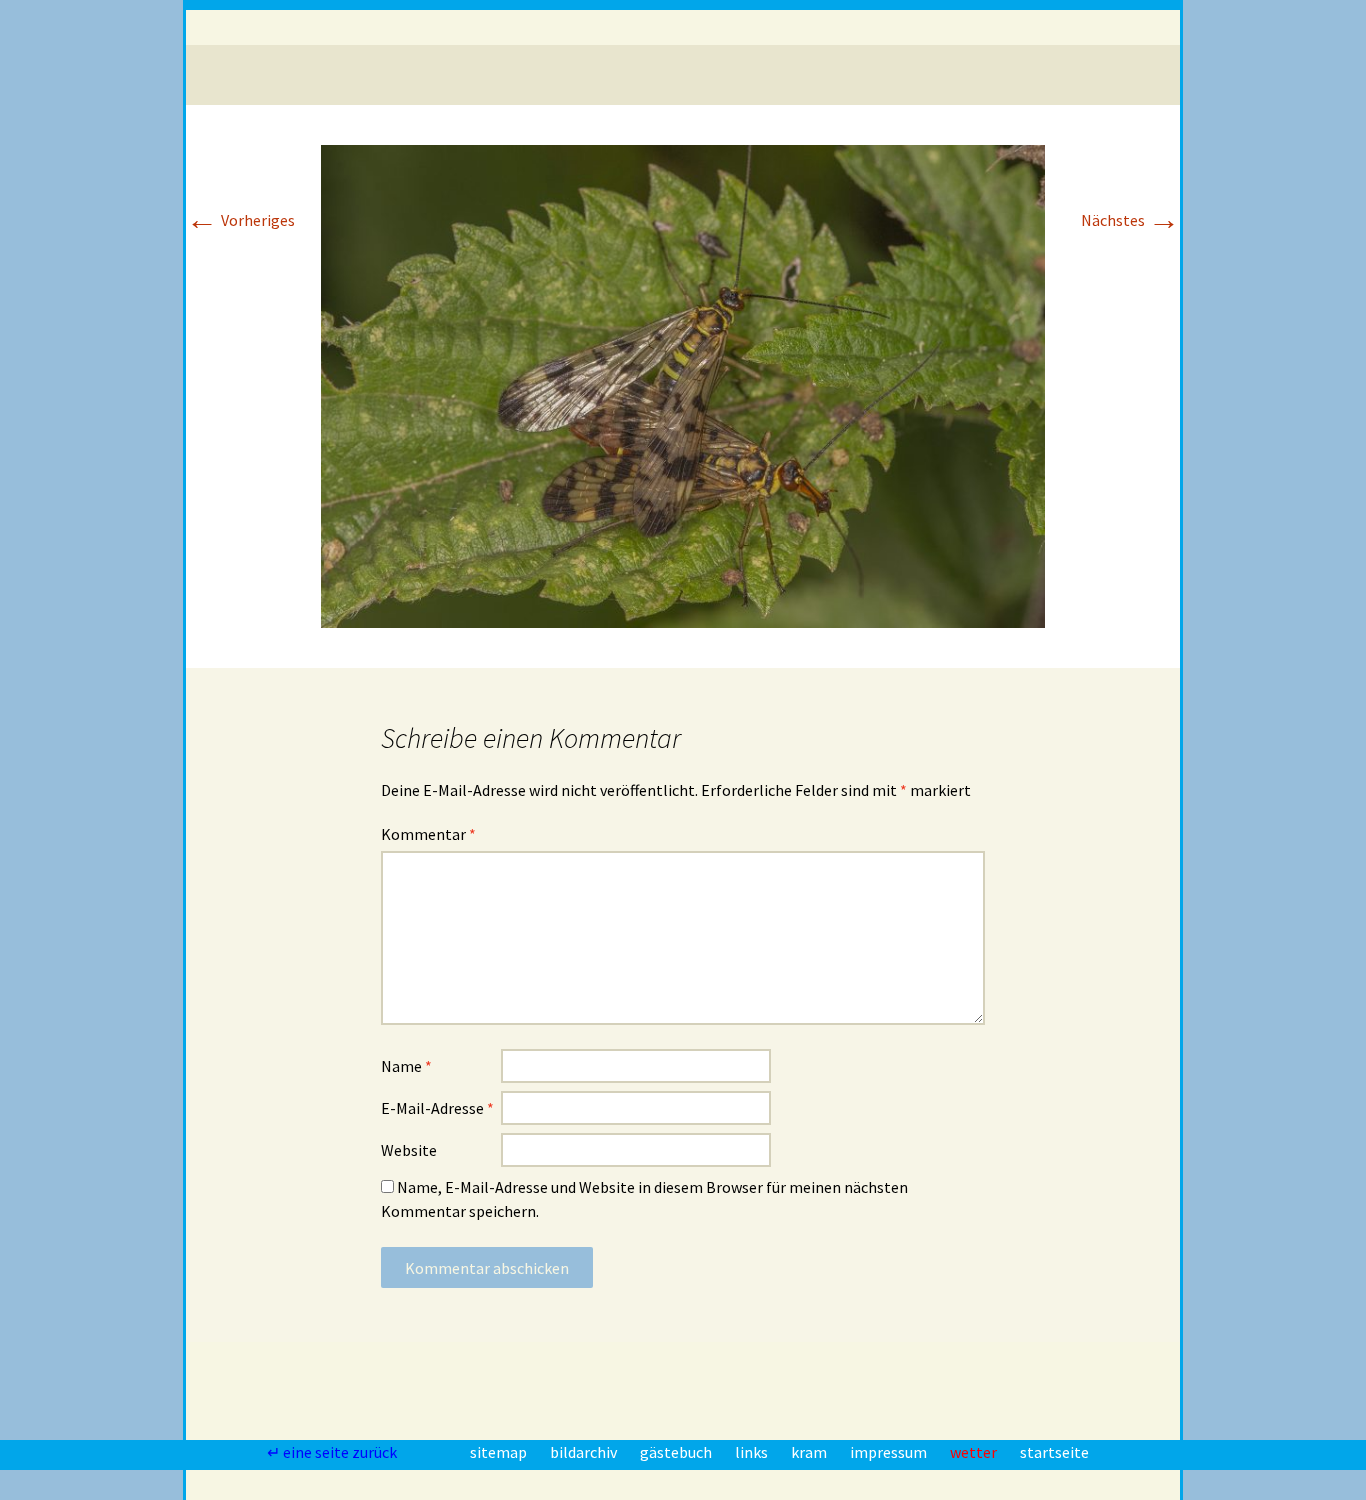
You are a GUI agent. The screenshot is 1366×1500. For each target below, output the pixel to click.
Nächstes (1130, 220)
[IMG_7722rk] (683, 384)
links (753, 1452)
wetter (975, 1452)
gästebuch (677, 1452)
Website (409, 1150)
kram (810, 1452)
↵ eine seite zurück (333, 1452)
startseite (1054, 1452)
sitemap (500, 1452)
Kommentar (428, 834)
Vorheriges (240, 220)
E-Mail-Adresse (437, 1108)
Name (406, 1066)
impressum (890, 1452)
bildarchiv (585, 1452)
